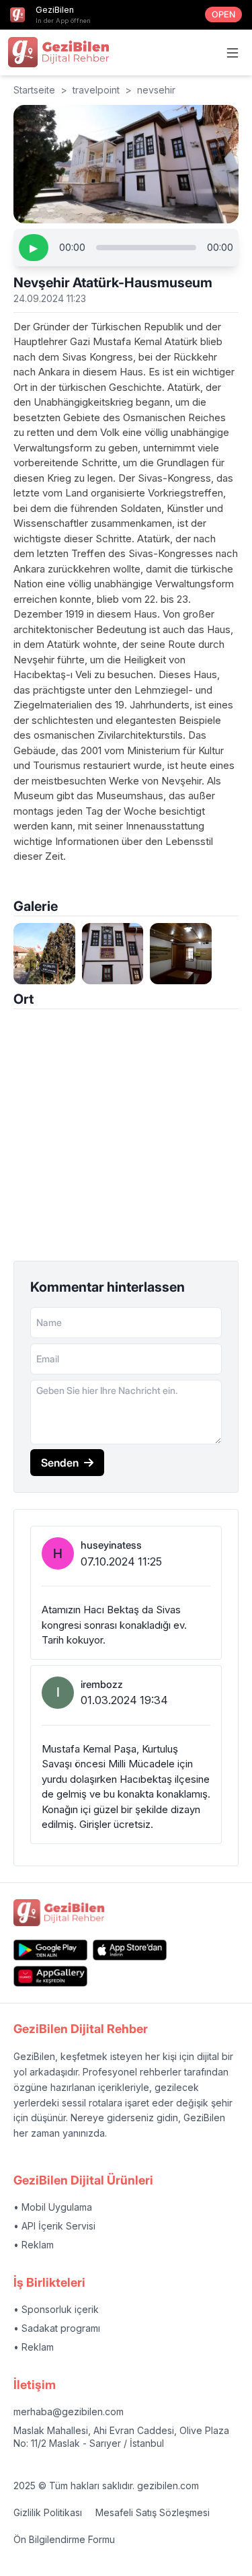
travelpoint (96, 90)
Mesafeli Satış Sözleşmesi (153, 2512)
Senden (60, 1463)
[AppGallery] (50, 1976)
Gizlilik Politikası (48, 2512)
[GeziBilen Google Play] (50, 1950)
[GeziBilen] (58, 52)
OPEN (223, 14)
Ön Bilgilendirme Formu (64, 2539)
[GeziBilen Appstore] (130, 1950)
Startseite (34, 90)
